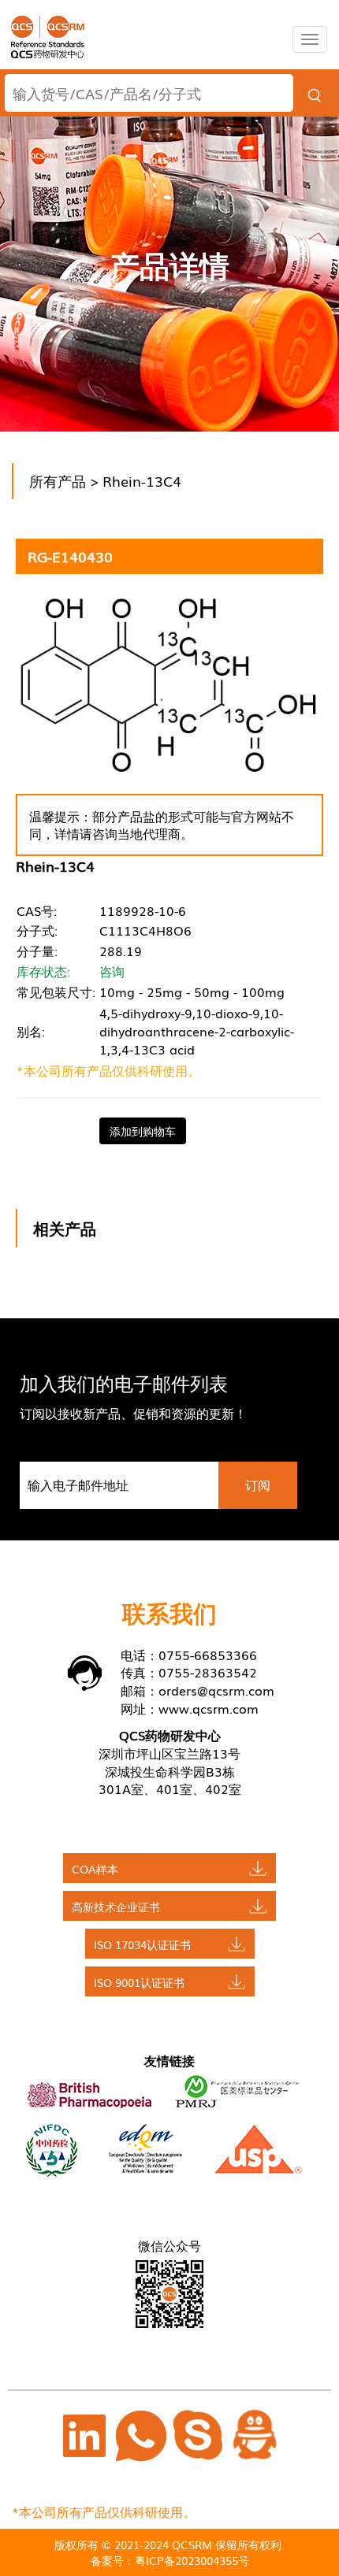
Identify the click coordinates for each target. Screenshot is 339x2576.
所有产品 (58, 480)
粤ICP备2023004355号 (192, 2560)
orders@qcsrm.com (216, 1690)
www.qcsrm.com (209, 1708)
